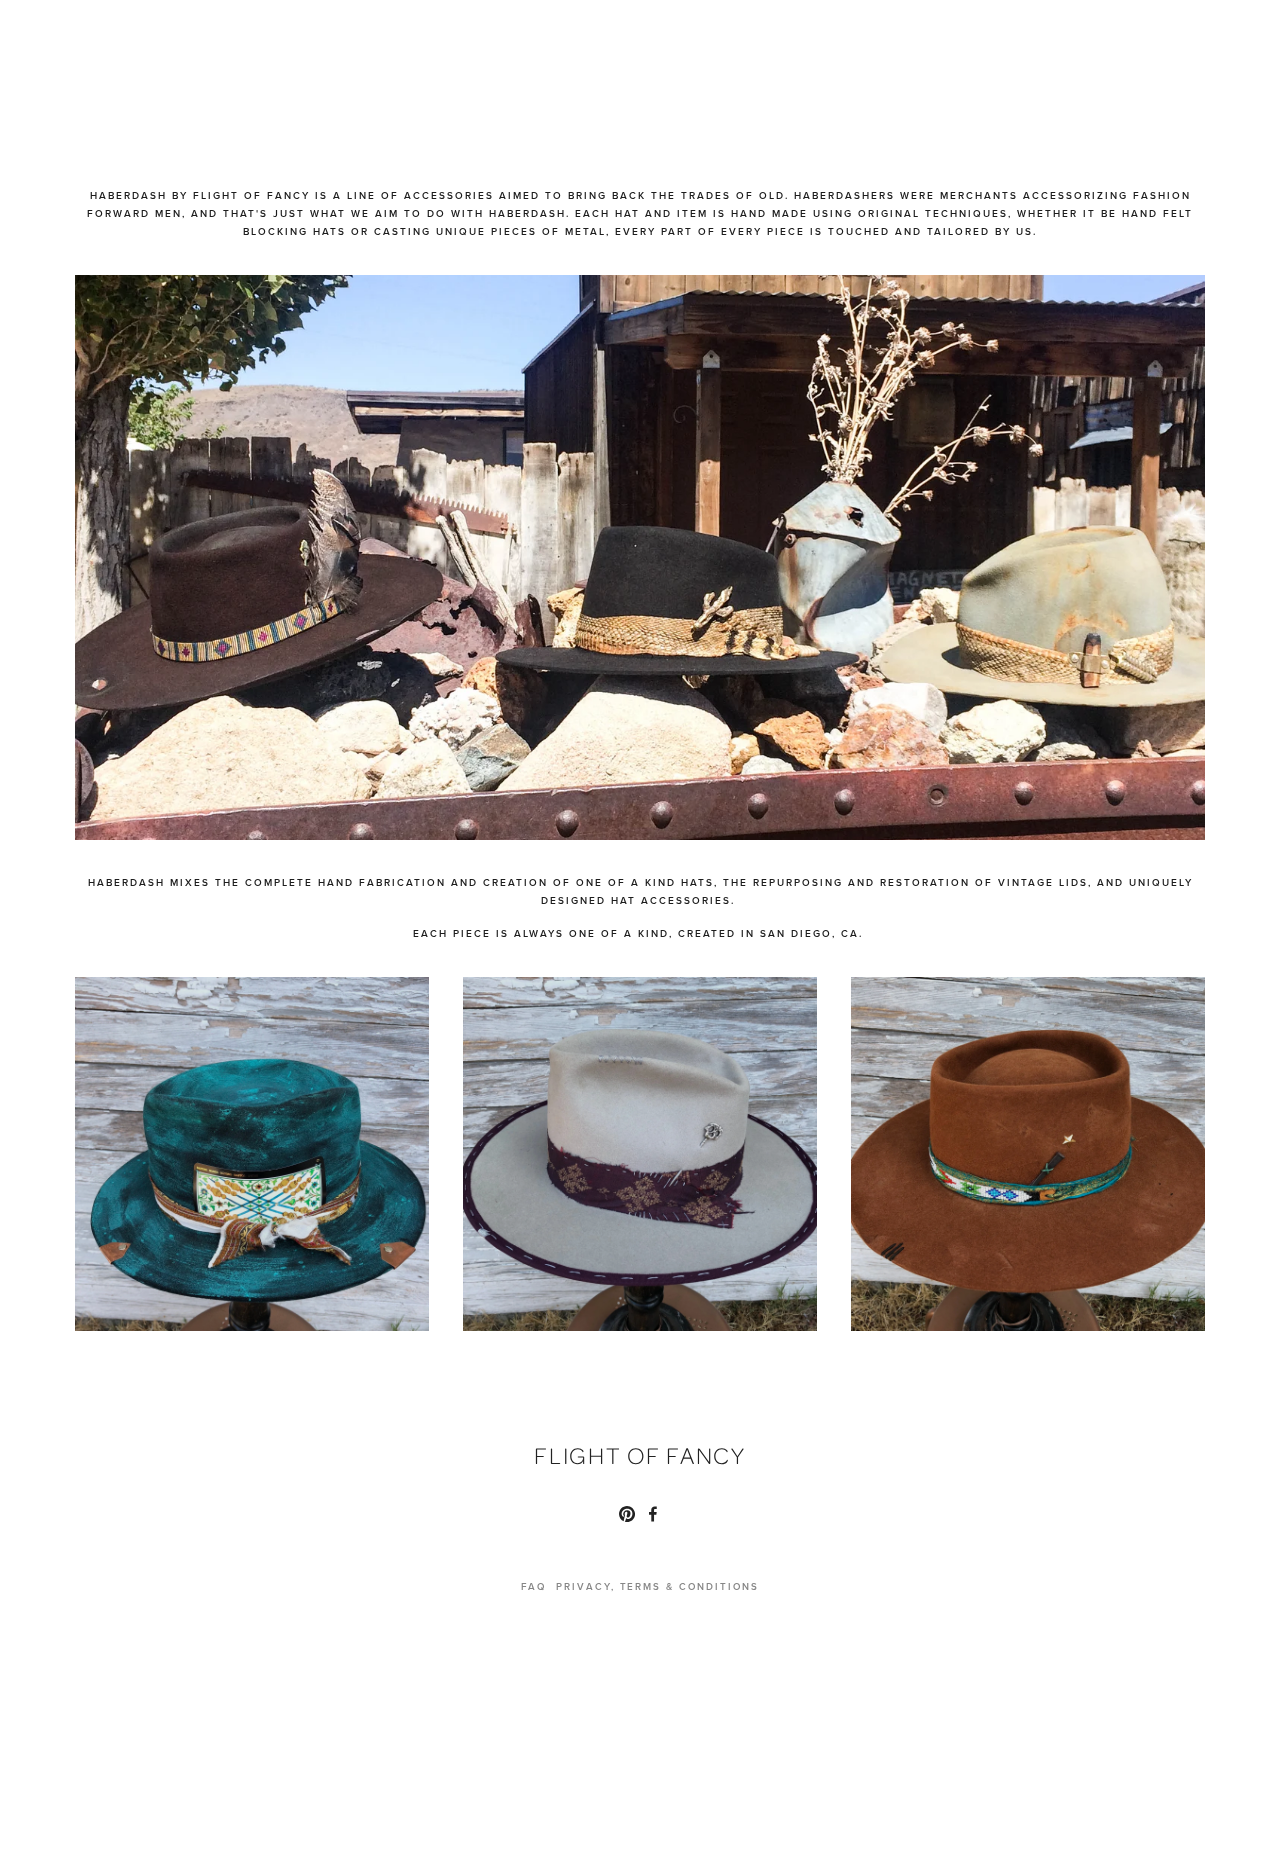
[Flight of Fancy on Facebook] (653, 1514)
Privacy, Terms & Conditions (657, 1586)
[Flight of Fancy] (627, 1514)
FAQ (533, 1586)
